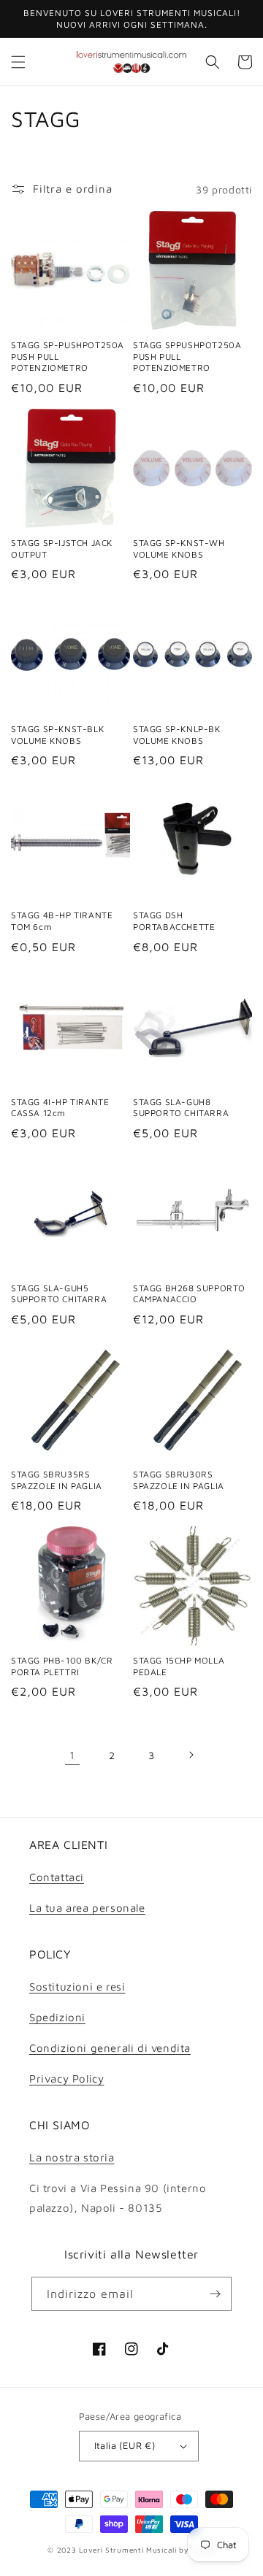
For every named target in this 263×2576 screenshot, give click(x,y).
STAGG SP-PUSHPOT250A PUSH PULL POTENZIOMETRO (68, 356)
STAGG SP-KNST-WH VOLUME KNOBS (179, 549)
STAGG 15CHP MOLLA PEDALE (179, 1666)
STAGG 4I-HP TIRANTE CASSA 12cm (60, 1108)
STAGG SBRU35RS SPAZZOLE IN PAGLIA (57, 1480)
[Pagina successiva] (191, 1755)
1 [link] (72, 1755)
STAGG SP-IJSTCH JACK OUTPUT (62, 549)
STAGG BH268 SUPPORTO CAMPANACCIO (189, 1294)
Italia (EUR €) (125, 2445)
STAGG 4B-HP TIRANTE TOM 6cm (62, 921)
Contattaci (57, 1877)
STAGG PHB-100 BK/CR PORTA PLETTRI (62, 1666)
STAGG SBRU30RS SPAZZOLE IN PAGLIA (179, 1480)
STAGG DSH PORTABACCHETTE (174, 921)
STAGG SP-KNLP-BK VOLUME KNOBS (177, 735)
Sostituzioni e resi (77, 1987)
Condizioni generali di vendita (110, 2048)
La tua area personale (87, 1908)
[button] (18, 62)
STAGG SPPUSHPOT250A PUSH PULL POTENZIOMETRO (187, 356)
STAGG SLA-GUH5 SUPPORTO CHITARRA (59, 1294)
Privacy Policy (66, 2079)
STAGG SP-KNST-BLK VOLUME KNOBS (57, 735)
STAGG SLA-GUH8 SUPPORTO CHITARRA (181, 1108)
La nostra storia (72, 2157)
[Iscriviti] (215, 2294)
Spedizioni (57, 2017)
